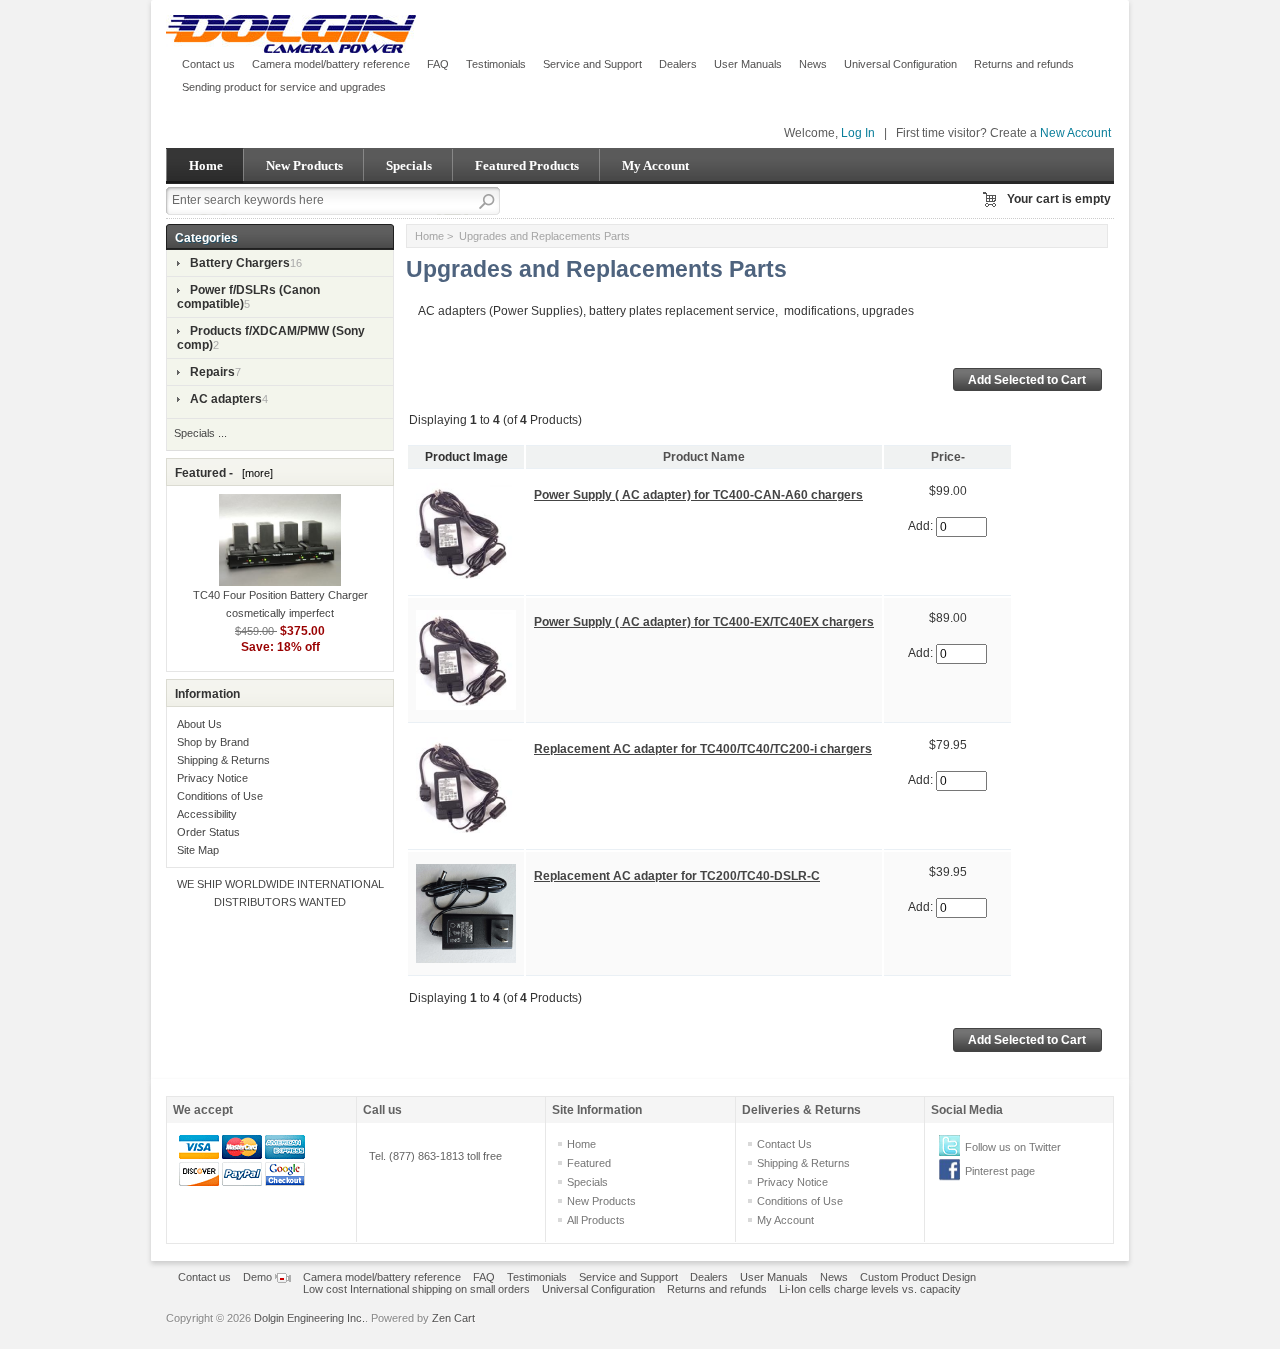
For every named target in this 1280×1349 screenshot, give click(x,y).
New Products (304, 165)
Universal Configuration (900, 64)
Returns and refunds (1024, 64)
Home (206, 165)
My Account (655, 165)
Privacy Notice (212, 778)
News (813, 64)
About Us (199, 724)
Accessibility (207, 814)
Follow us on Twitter (1013, 1147)
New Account (1075, 133)
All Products (596, 1220)
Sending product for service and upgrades (284, 87)
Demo (259, 1277)
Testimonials (496, 64)
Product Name (704, 457)
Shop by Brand (213, 742)
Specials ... (200, 433)
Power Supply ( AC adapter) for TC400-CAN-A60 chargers (698, 495)
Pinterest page (1000, 1171)
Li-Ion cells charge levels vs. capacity (870, 1289)
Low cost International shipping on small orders (416, 1289)
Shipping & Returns (223, 760)
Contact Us (784, 1144)
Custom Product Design (918, 1277)
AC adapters (226, 399)
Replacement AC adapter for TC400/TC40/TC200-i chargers (703, 749)
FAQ (438, 64)
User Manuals (748, 64)
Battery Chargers (240, 263)
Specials (409, 165)
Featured (589, 1163)
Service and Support (592, 64)
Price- (948, 457)
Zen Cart (453, 1318)
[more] (254, 473)
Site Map (198, 850)
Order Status (208, 832)
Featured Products (527, 165)
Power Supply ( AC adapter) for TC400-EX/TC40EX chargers (704, 622)
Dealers (678, 64)
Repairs (212, 372)
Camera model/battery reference (331, 64)
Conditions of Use (220, 796)
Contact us (208, 64)
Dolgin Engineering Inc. (309, 1318)
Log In (858, 133)
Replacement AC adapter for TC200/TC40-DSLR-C (677, 876)
